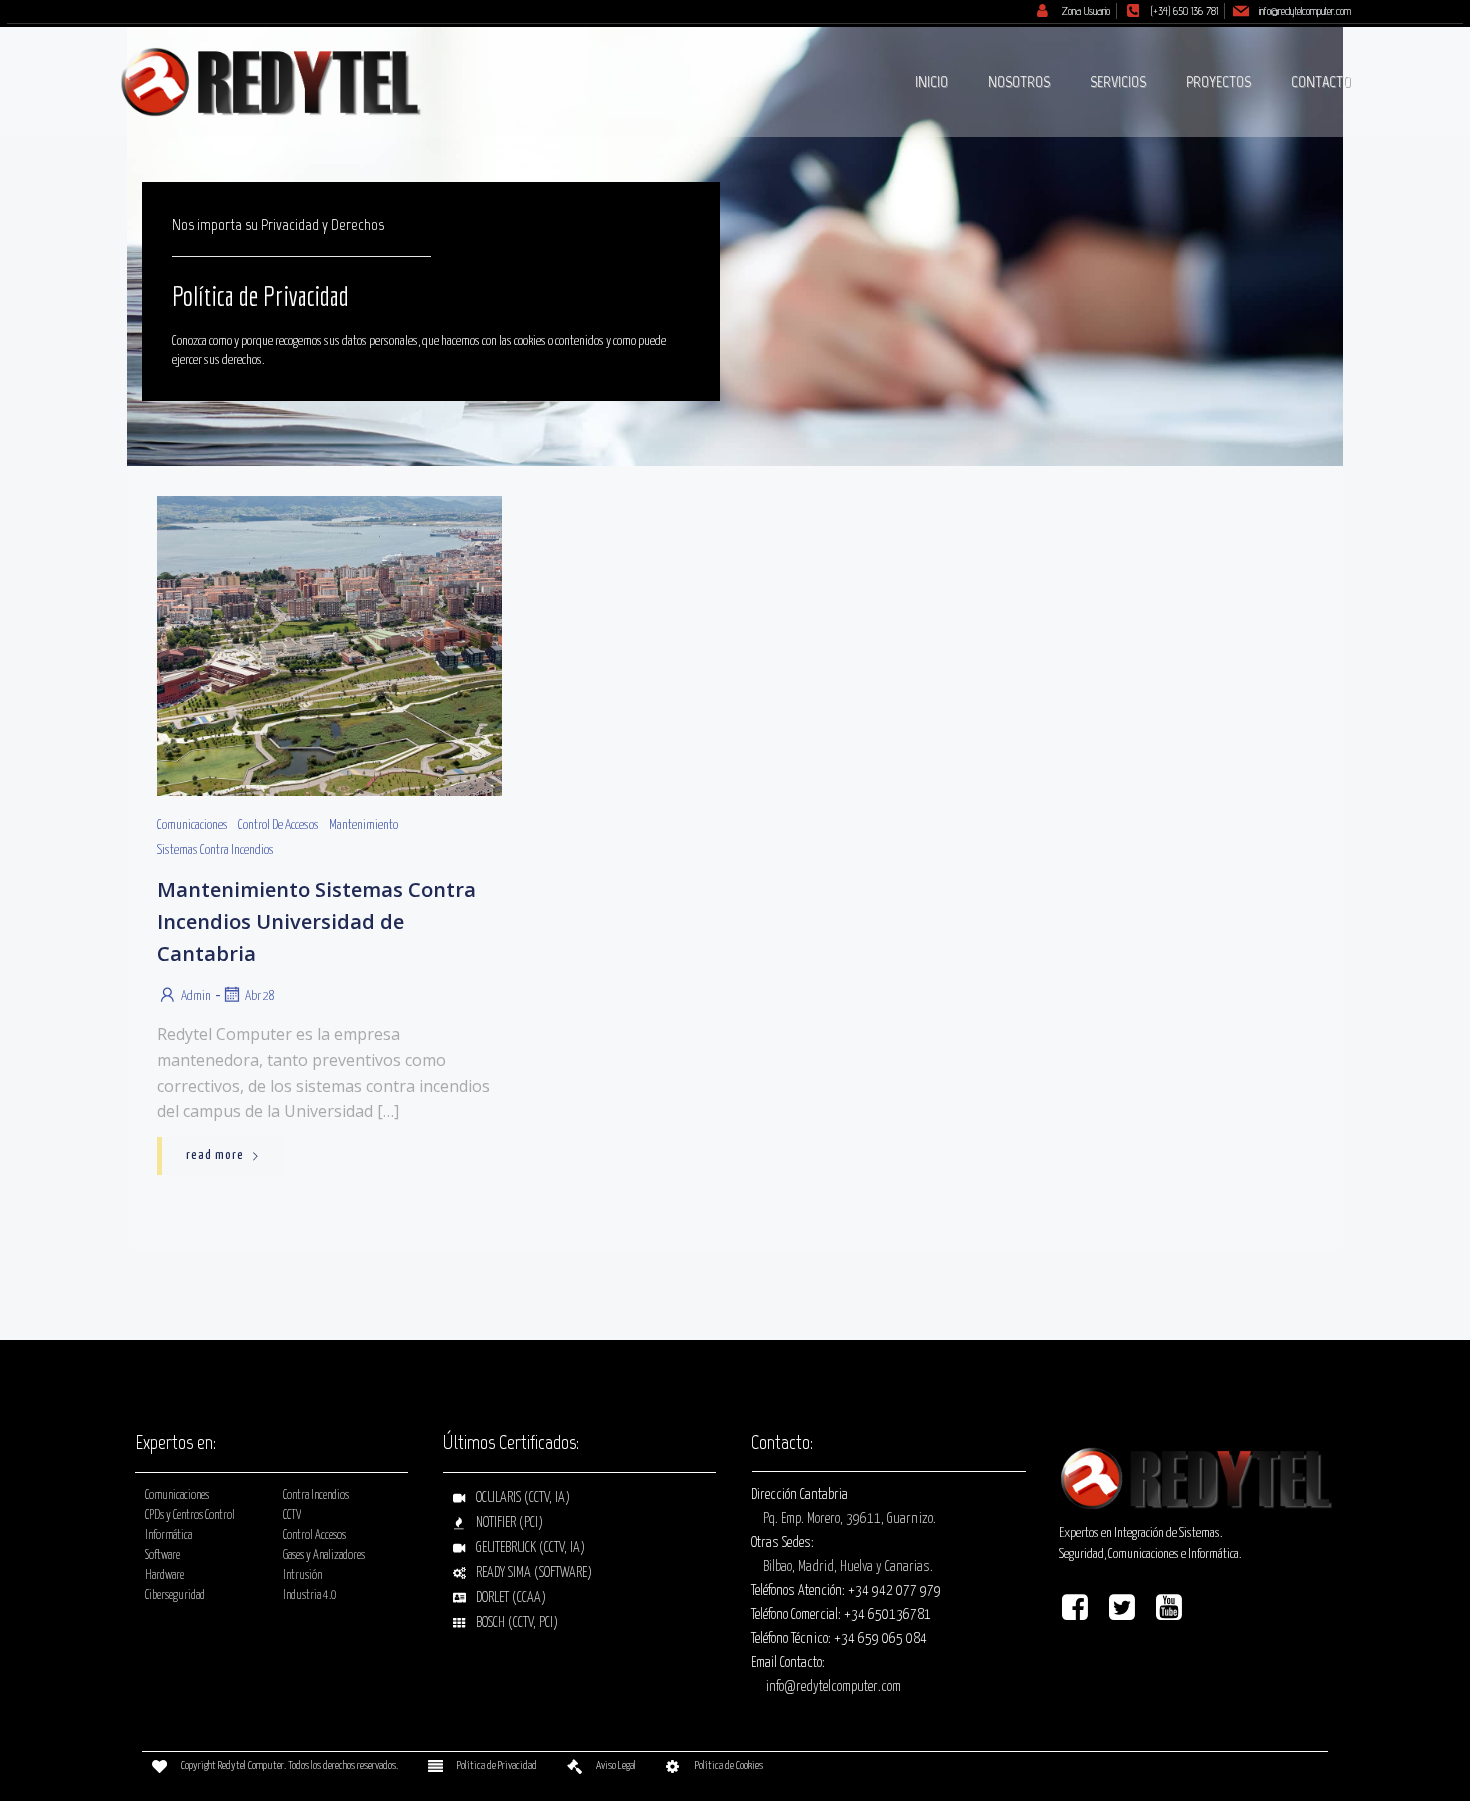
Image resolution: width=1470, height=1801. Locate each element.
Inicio (931, 81)
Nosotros (1019, 81)
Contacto (1321, 81)
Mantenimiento (363, 825)
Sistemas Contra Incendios (215, 850)
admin (196, 996)
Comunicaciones (192, 825)
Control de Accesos (278, 825)
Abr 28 (260, 996)
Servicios (1118, 81)
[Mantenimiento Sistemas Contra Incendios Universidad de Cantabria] (329, 645)
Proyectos (1218, 81)
